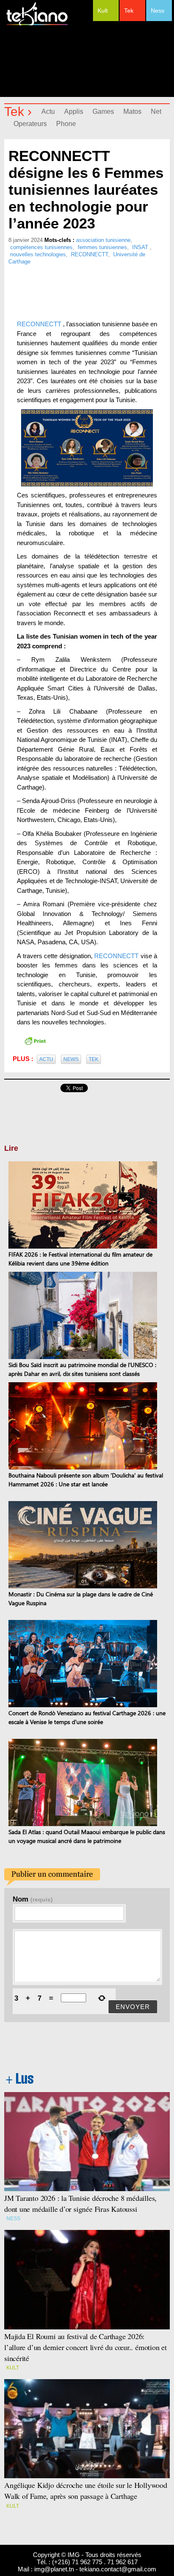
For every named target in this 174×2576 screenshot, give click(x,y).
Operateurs (30, 124)
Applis (74, 111)
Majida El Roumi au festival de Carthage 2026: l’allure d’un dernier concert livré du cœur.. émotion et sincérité (86, 2347)
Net (156, 111)
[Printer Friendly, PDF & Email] (35, 1040)
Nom (33, 1899)
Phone (66, 124)
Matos (132, 111)
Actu (48, 111)
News (71, 1059)
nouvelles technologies (38, 254)
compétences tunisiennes (41, 247)
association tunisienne (103, 240)
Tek (129, 11)
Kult (103, 11)
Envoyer (133, 2007)
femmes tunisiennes (102, 247)
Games (103, 111)
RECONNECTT (90, 254)
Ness (158, 11)
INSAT (141, 247)
